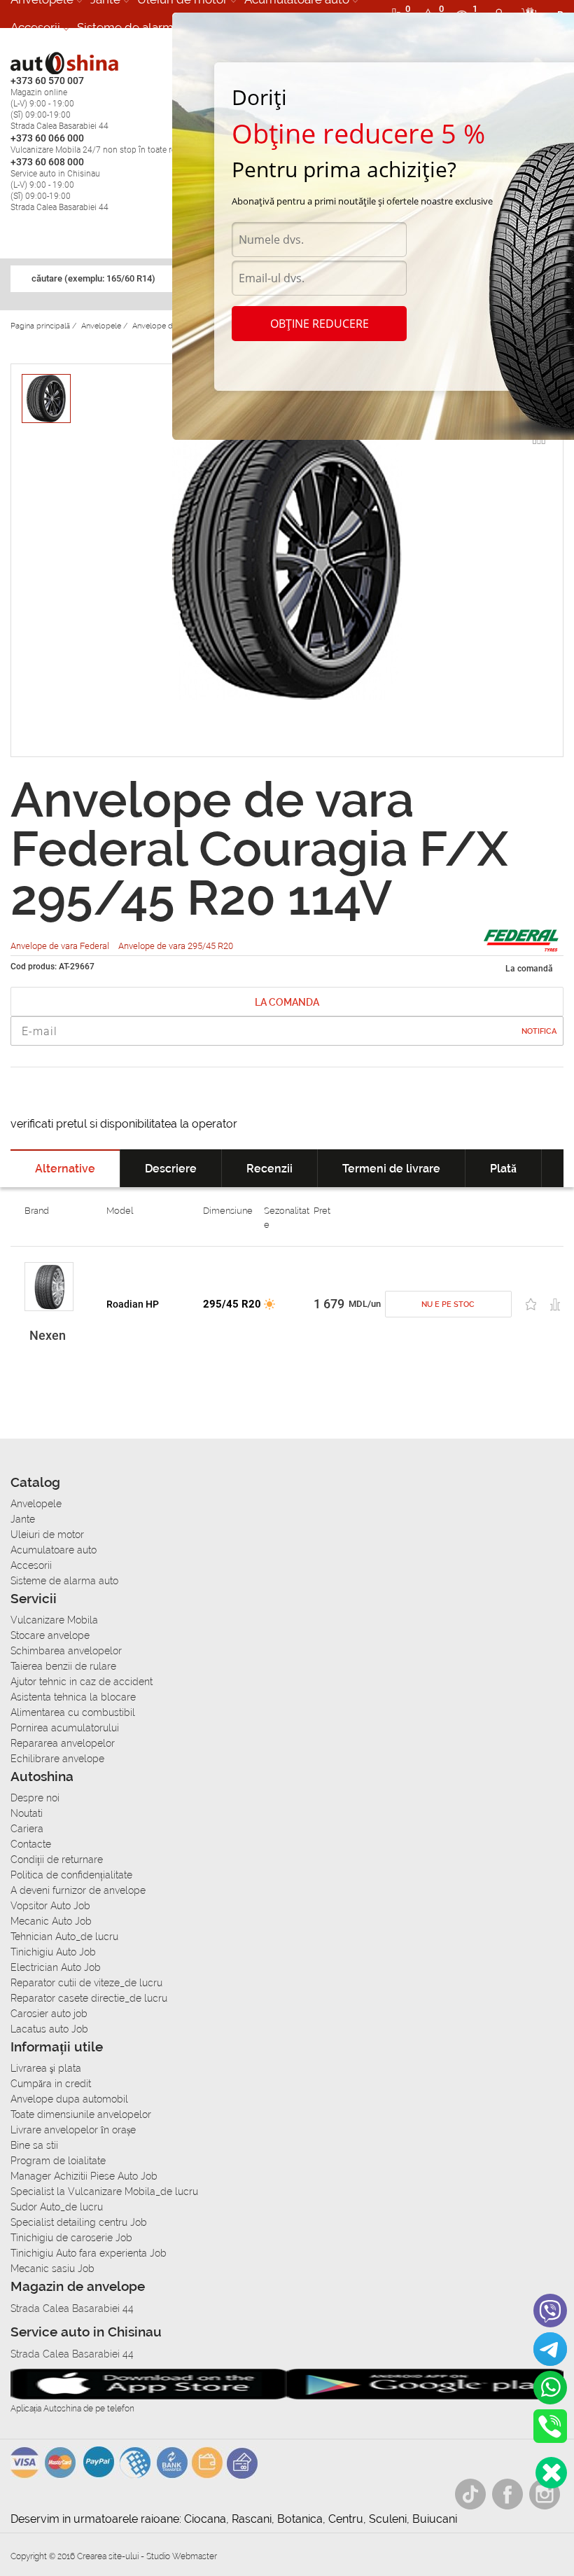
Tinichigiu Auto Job (53, 1952)
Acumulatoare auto (54, 1550)
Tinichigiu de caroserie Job (71, 2238)
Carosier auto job (49, 2014)
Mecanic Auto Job (51, 1921)
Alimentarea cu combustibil (73, 1712)
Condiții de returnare (57, 1860)
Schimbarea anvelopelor (66, 1651)
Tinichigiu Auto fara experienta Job (89, 2253)
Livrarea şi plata (46, 2068)
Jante (23, 1519)
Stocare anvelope (50, 1635)
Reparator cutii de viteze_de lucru (86, 1983)
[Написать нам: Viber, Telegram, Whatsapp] (551, 2473)
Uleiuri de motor (47, 1535)
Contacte (31, 1844)
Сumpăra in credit (51, 2084)
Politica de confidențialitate (71, 1875)
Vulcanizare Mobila (54, 1620)
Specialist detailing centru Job (79, 2222)
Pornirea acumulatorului (65, 1728)
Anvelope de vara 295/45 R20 (176, 946)
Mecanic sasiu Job (52, 2269)
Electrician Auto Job (56, 1967)
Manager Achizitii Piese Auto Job (84, 2176)
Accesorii (35, 27)
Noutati (27, 1813)
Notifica (539, 1031)
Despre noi (35, 1798)
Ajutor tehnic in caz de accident (82, 1682)
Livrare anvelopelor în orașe (73, 2130)
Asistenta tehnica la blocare (73, 1697)
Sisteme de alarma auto (142, 27)
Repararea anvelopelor (63, 1743)
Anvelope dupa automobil (69, 2099)
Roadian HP (133, 1304)
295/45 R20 (232, 1304)
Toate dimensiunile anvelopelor (81, 2114)
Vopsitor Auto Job (50, 1906)
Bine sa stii (34, 2145)
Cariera (27, 1829)
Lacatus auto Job (49, 2029)
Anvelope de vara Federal (61, 946)
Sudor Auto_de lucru (57, 2207)
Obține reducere (320, 324)
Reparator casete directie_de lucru (89, 1998)
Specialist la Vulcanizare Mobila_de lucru (104, 2191)
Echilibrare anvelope (57, 1759)
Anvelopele (36, 1504)
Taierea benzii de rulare (63, 1666)
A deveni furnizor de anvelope (78, 1890)
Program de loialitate (58, 2161)
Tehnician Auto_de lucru (64, 1937)
